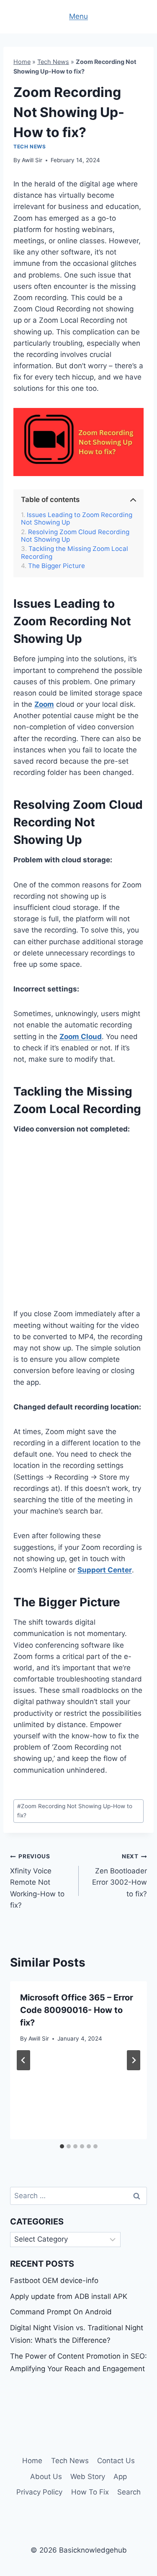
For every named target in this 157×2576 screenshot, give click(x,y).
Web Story (88, 2477)
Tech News (53, 62)
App (120, 2477)
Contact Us (116, 2461)
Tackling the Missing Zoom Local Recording (75, 553)
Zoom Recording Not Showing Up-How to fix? (75, 1811)
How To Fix (90, 2492)
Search (129, 2492)
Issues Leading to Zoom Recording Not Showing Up (77, 519)
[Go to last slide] (23, 2060)
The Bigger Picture (57, 566)
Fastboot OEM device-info (54, 2280)
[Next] (134, 2060)
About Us (46, 2477)
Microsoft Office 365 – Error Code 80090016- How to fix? (77, 2010)
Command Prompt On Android (61, 2312)
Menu (78, 16)
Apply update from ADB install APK (69, 2296)
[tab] (62, 2146)
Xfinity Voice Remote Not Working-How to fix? (37, 1881)
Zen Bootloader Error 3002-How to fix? (120, 1875)
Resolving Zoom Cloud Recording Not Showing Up (75, 536)
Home (22, 62)
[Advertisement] (78, 1227)
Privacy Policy (39, 2492)
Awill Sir (32, 160)
